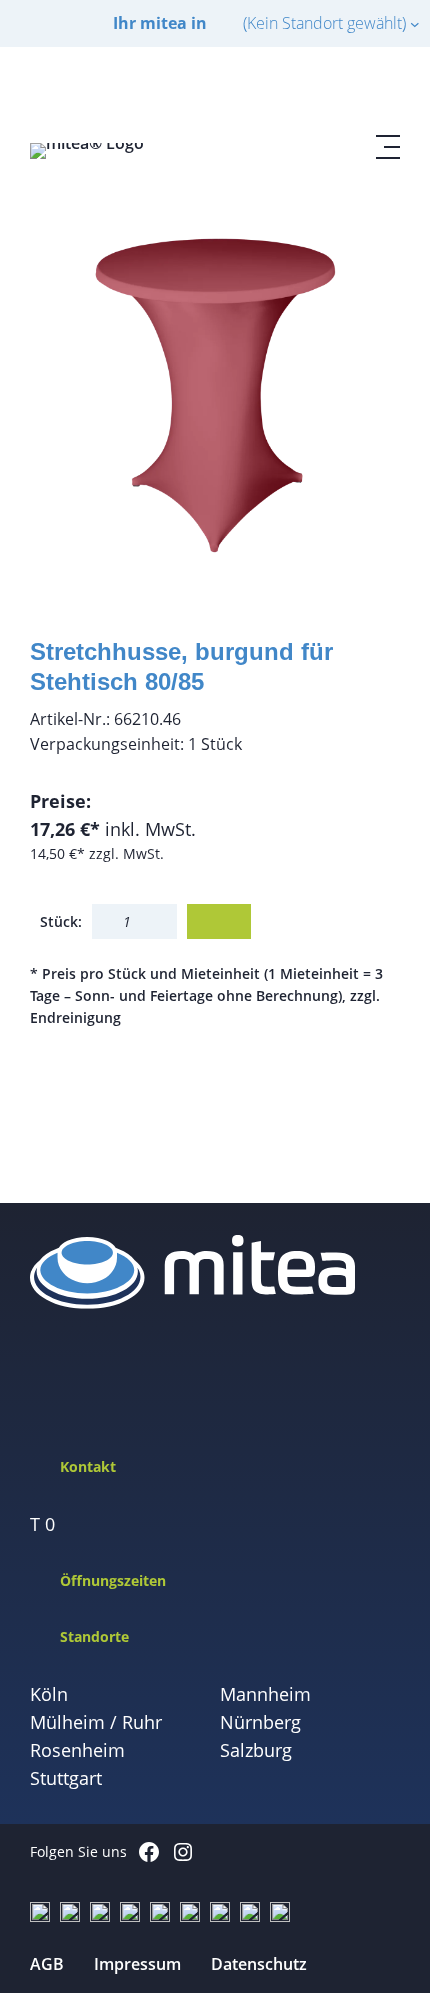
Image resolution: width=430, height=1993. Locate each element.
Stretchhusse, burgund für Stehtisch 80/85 (181, 666)
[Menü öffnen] (388, 147)
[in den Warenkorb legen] (219, 921)
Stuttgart (66, 1778)
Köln (49, 1694)
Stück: (61, 921)
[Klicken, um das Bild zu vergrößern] (215, 394)
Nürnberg (260, 1722)
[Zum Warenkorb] (340, 91)
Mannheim (265, 1694)
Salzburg (256, 1750)
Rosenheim (77, 1750)
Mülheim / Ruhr (96, 1722)
